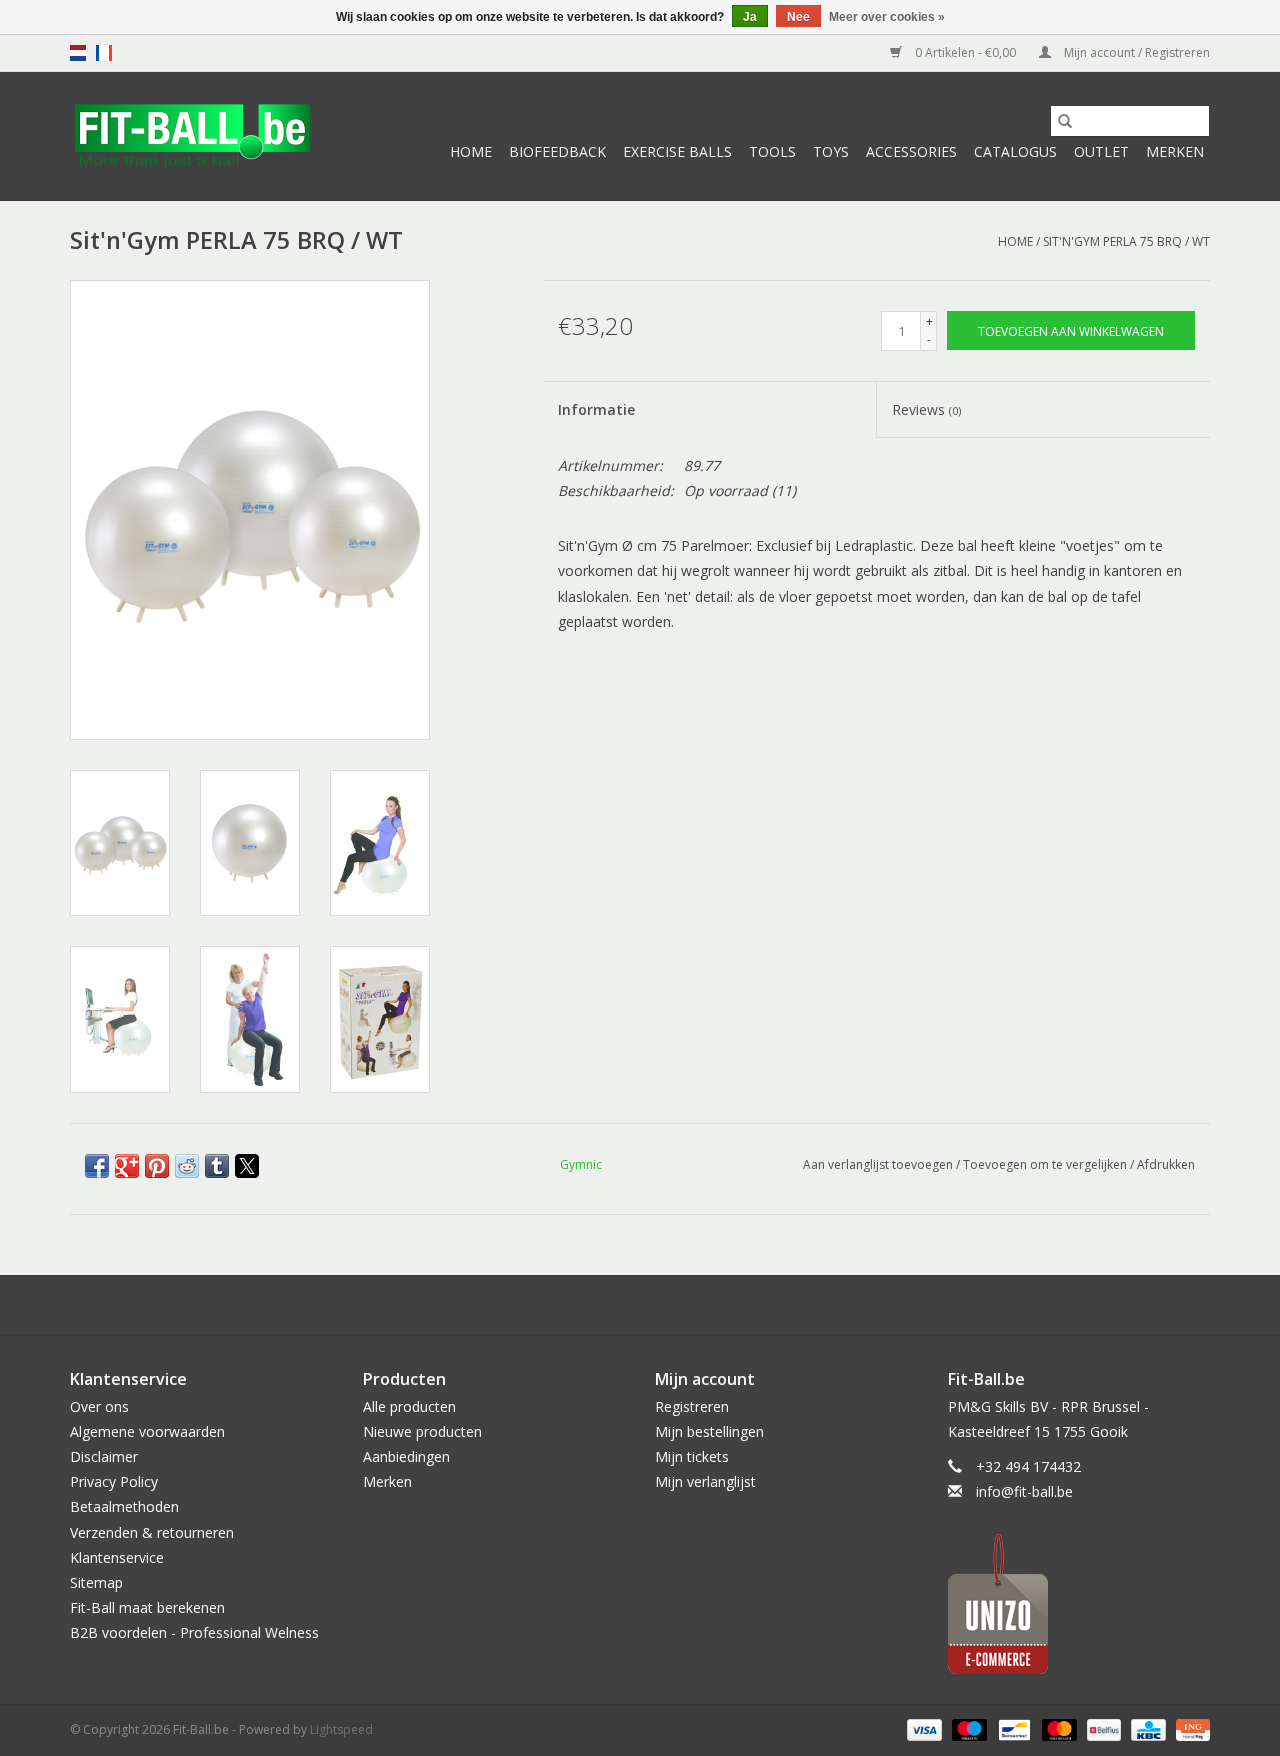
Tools (772, 151)
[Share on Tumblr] (217, 1166)
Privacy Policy (114, 1481)
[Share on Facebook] (97, 1166)
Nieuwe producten (422, 1431)
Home (471, 151)
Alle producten (409, 1406)
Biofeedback (557, 151)
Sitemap (96, 1582)
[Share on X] (247, 1166)
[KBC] (1146, 1729)
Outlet (1101, 151)
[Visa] (922, 1729)
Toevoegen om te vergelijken (1046, 1164)
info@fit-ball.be (1024, 1491)
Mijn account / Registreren (1135, 52)
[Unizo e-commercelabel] (1079, 1604)
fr (104, 53)
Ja (750, 17)
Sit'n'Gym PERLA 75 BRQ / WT (1126, 241)
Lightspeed (341, 1729)
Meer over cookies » (887, 17)
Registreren (692, 1406)
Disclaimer (104, 1456)
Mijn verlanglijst (705, 1481)
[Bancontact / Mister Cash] (1012, 1729)
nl (78, 53)
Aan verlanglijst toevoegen (879, 1164)
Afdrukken (1166, 1164)
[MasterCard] (1057, 1729)
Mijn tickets (692, 1456)
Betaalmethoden (124, 1506)
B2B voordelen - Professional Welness (194, 1632)
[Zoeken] (1065, 121)
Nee (798, 17)
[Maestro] (967, 1729)
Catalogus (1015, 151)
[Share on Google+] (127, 1166)
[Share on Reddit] (187, 1166)
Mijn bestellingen (709, 1431)
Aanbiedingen (406, 1456)
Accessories (911, 151)
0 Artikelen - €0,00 (965, 52)
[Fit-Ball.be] (192, 136)
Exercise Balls (677, 151)
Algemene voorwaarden (147, 1431)
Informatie (596, 409)
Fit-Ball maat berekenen (147, 1607)
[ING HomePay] (1189, 1729)
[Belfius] (1102, 1729)
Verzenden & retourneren (152, 1532)
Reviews (926, 409)
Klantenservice (117, 1557)
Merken (1175, 151)
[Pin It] (157, 1166)
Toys (831, 151)
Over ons (99, 1406)
